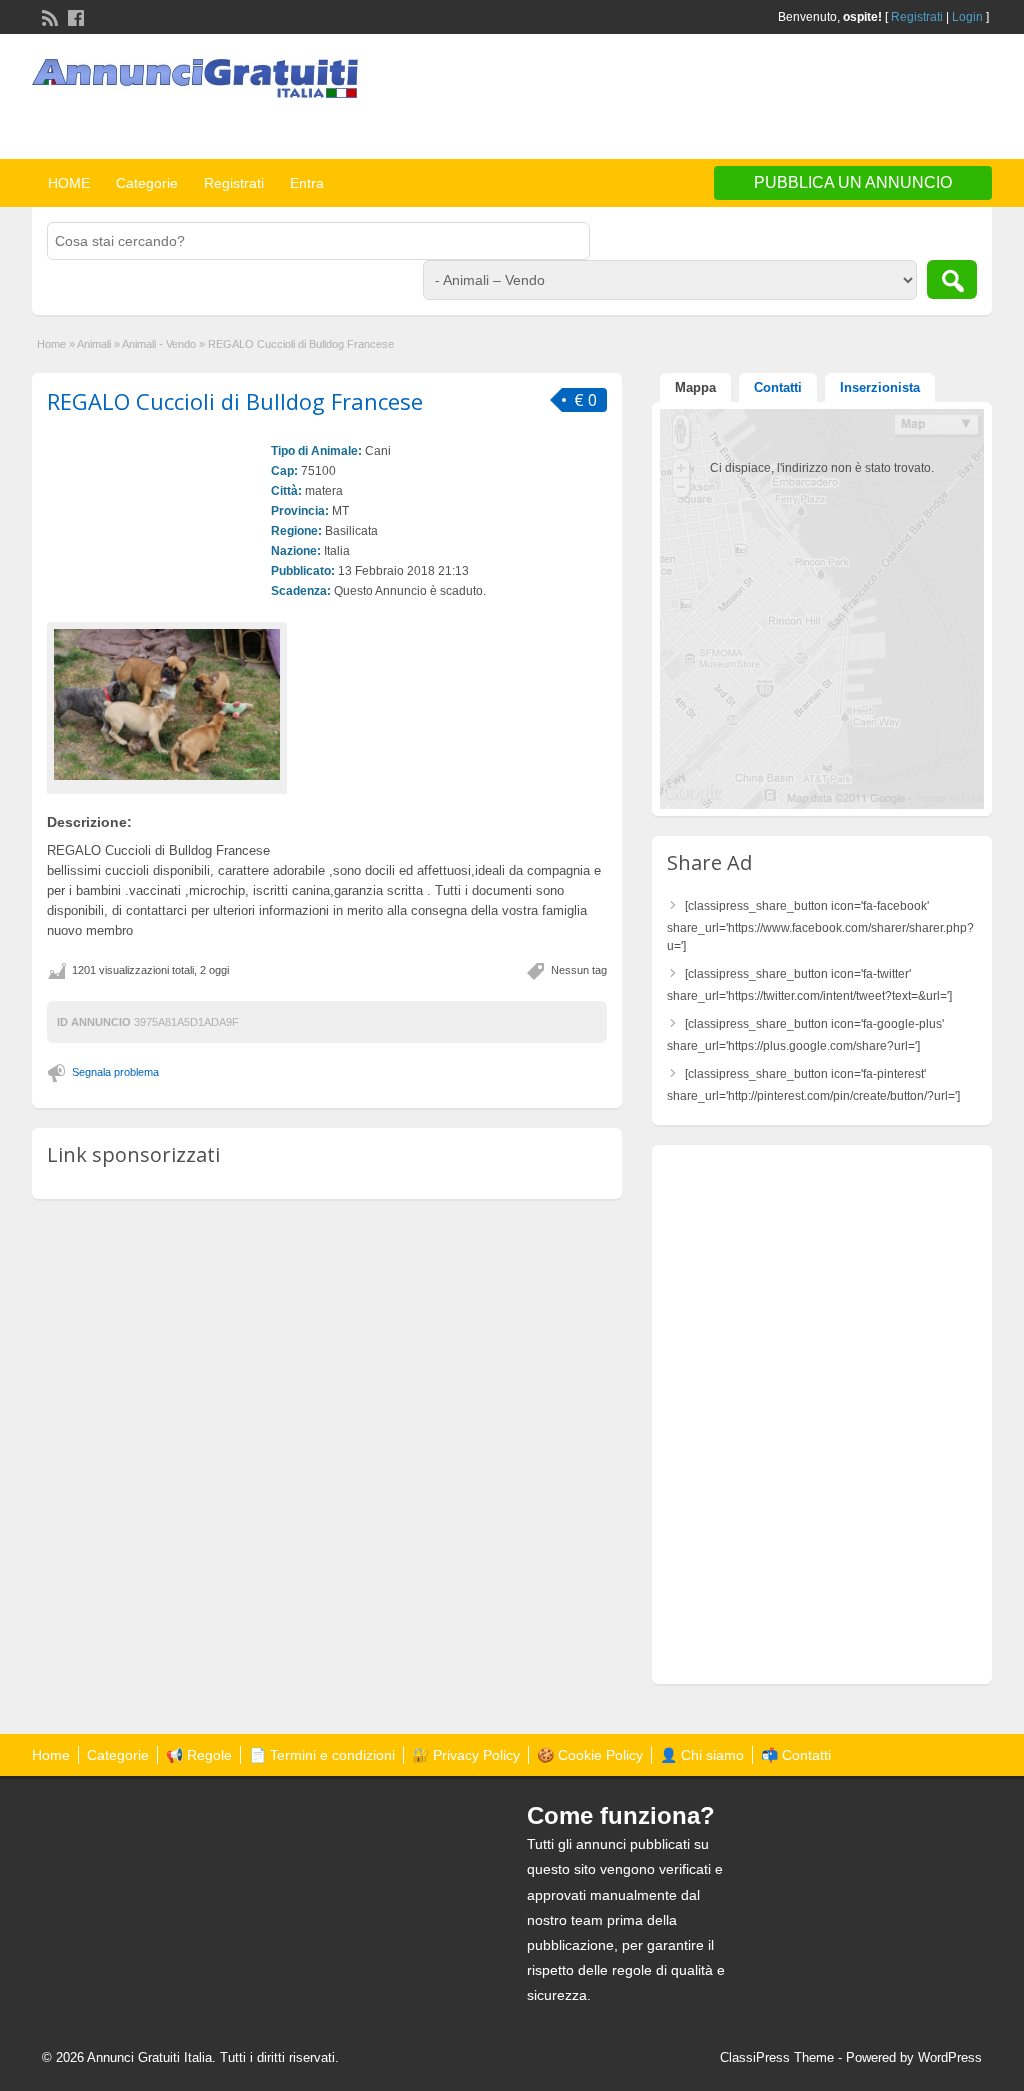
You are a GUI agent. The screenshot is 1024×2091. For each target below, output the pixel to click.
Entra (307, 183)
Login (967, 17)
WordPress (950, 2057)
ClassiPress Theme (777, 2057)
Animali (94, 344)
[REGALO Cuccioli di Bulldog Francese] (167, 704)
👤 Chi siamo (702, 1755)
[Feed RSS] (48, 16)
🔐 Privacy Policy (466, 1755)
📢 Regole (199, 1755)
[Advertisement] (758, 99)
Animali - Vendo (159, 344)
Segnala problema (115, 1072)
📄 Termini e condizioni (322, 1755)
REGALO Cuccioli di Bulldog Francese (235, 401)
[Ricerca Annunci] (952, 279)
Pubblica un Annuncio (853, 182)
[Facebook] (74, 16)
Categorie (147, 183)
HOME (69, 183)
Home (51, 344)
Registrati (917, 17)
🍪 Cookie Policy (590, 1755)
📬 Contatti (796, 1755)
